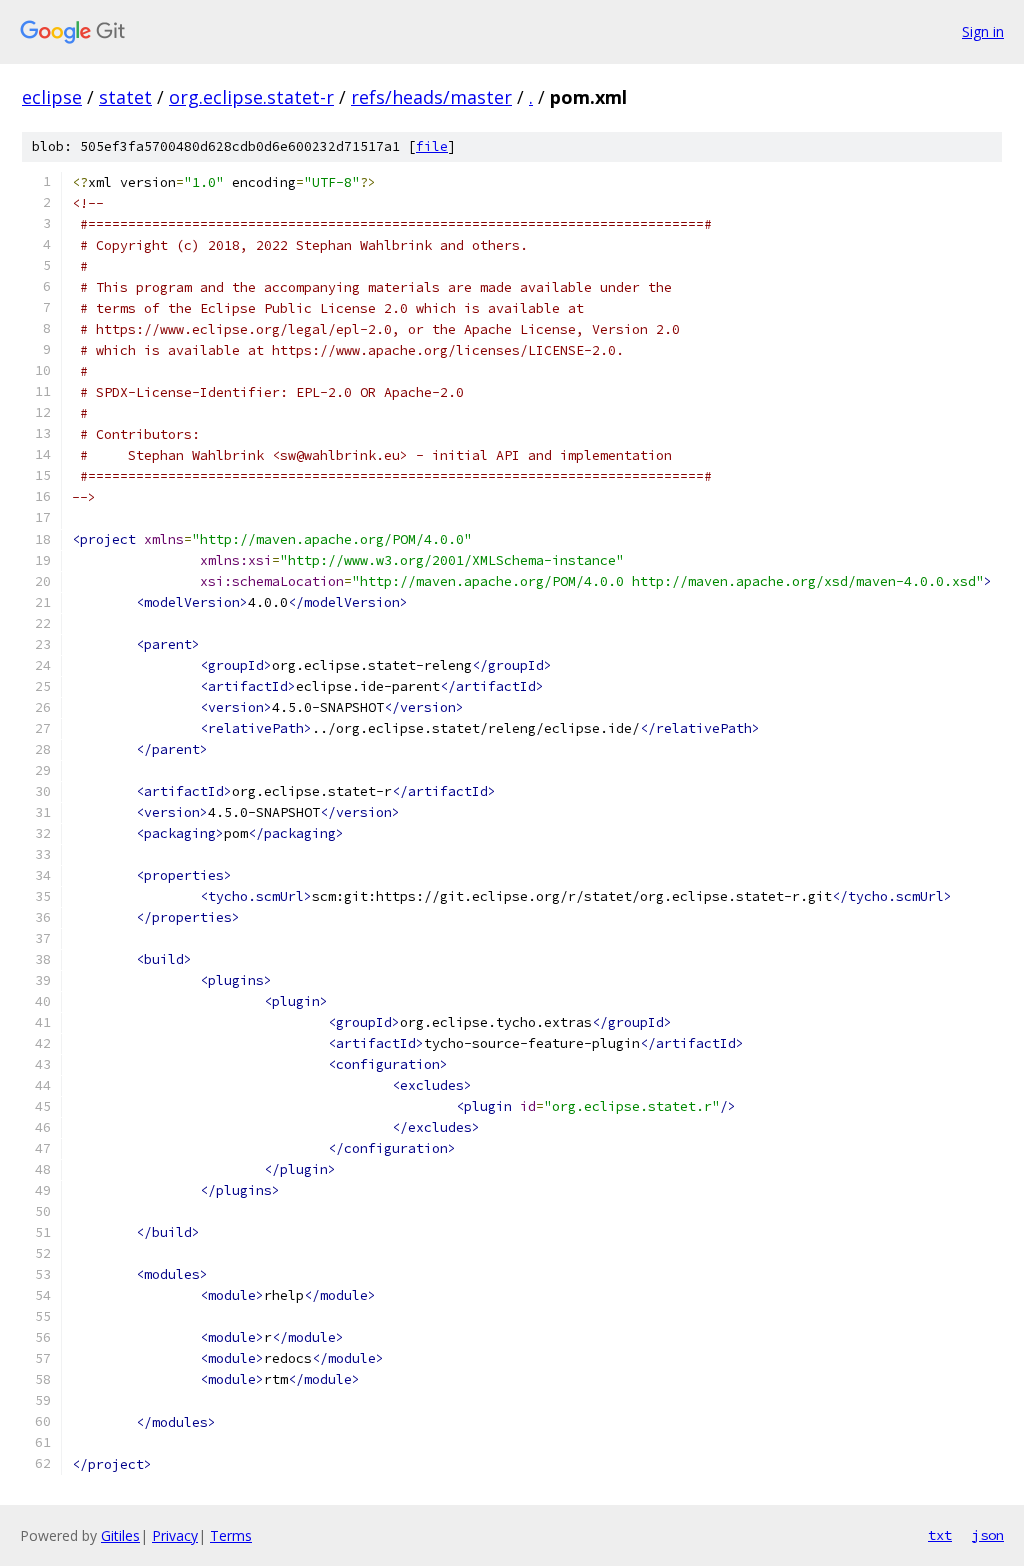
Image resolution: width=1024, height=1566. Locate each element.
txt (940, 1535)
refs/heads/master (431, 97)
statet (125, 97)
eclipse (52, 97)
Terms (231, 1535)
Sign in (983, 31)
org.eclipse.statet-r (251, 97)
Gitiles (120, 1535)
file (432, 146)
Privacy (175, 1535)
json (988, 1535)
